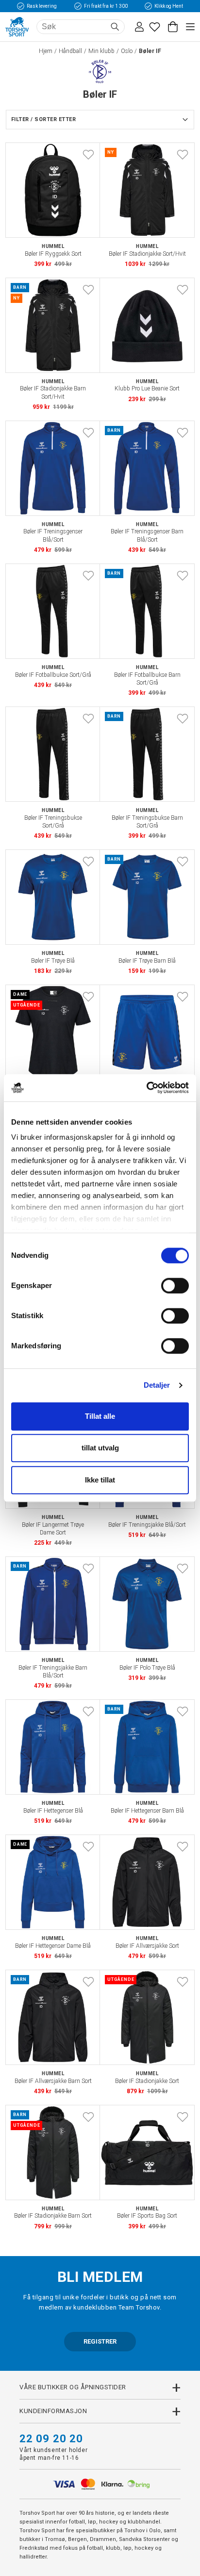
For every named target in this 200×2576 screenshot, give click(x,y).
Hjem (46, 51)
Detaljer (157, 1385)
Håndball (70, 51)
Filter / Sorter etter (43, 119)
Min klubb (101, 51)
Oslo (127, 51)
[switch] (175, 1286)
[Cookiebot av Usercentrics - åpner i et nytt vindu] (146, 1088)
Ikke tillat (100, 1480)
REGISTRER (100, 2341)
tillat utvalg (100, 1448)
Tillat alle (100, 1416)
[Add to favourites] (88, 155)
